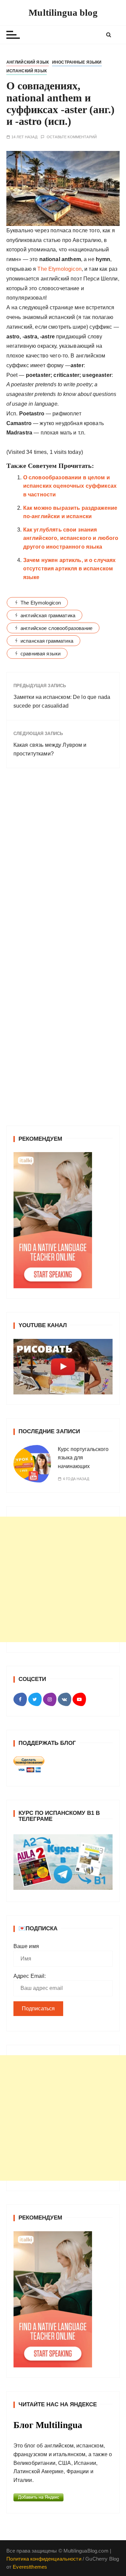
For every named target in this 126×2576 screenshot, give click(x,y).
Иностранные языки (77, 62)
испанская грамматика (47, 641)
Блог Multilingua (48, 2425)
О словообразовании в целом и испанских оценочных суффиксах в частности (70, 486)
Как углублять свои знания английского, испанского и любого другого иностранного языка (71, 538)
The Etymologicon (59, 269)
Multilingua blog (63, 13)
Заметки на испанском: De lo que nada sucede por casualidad (62, 701)
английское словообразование (56, 628)
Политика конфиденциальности (44, 2559)
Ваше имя (26, 1946)
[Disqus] (63, 865)
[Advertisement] (63, 1579)
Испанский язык (27, 71)
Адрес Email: (30, 1976)
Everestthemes (30, 2567)
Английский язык (28, 62)
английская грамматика (48, 615)
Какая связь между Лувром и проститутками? (50, 749)
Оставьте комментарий (72, 137)
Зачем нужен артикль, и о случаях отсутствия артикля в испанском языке (70, 569)
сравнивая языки (40, 654)
